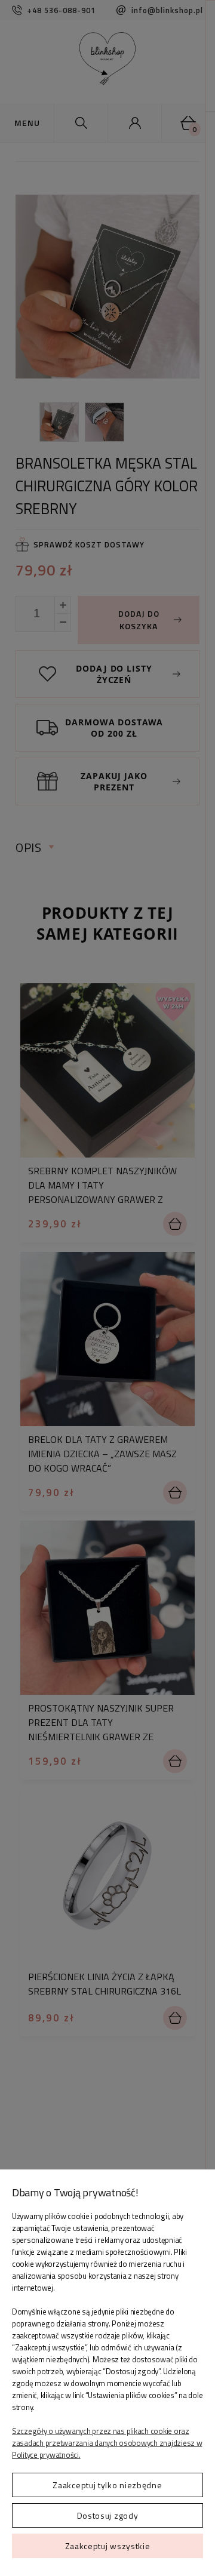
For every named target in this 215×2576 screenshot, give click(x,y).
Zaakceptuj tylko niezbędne (107, 2485)
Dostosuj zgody (108, 2515)
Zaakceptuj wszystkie (108, 2546)
